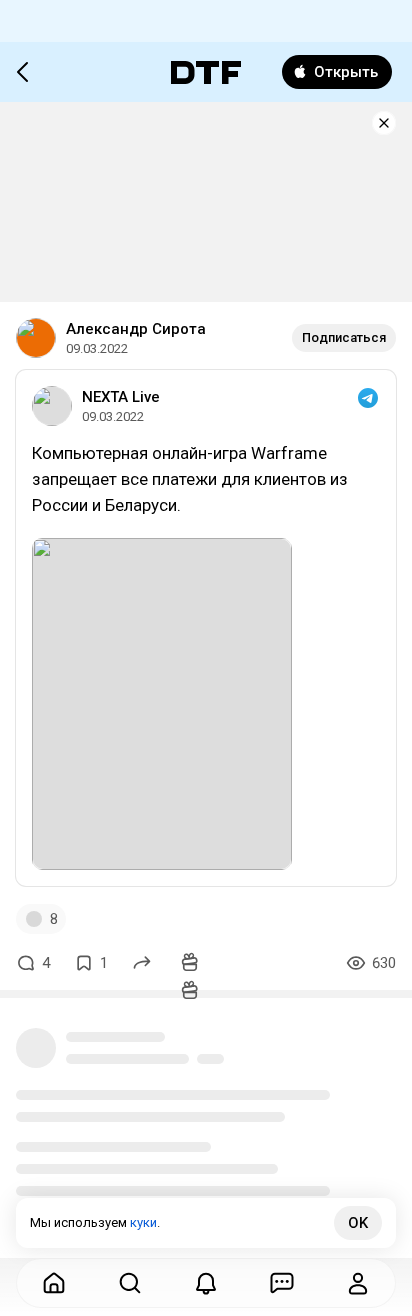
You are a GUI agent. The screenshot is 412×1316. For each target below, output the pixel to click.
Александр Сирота (136, 329)
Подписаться (344, 337)
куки (143, 1222)
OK (358, 1223)
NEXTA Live (121, 397)
